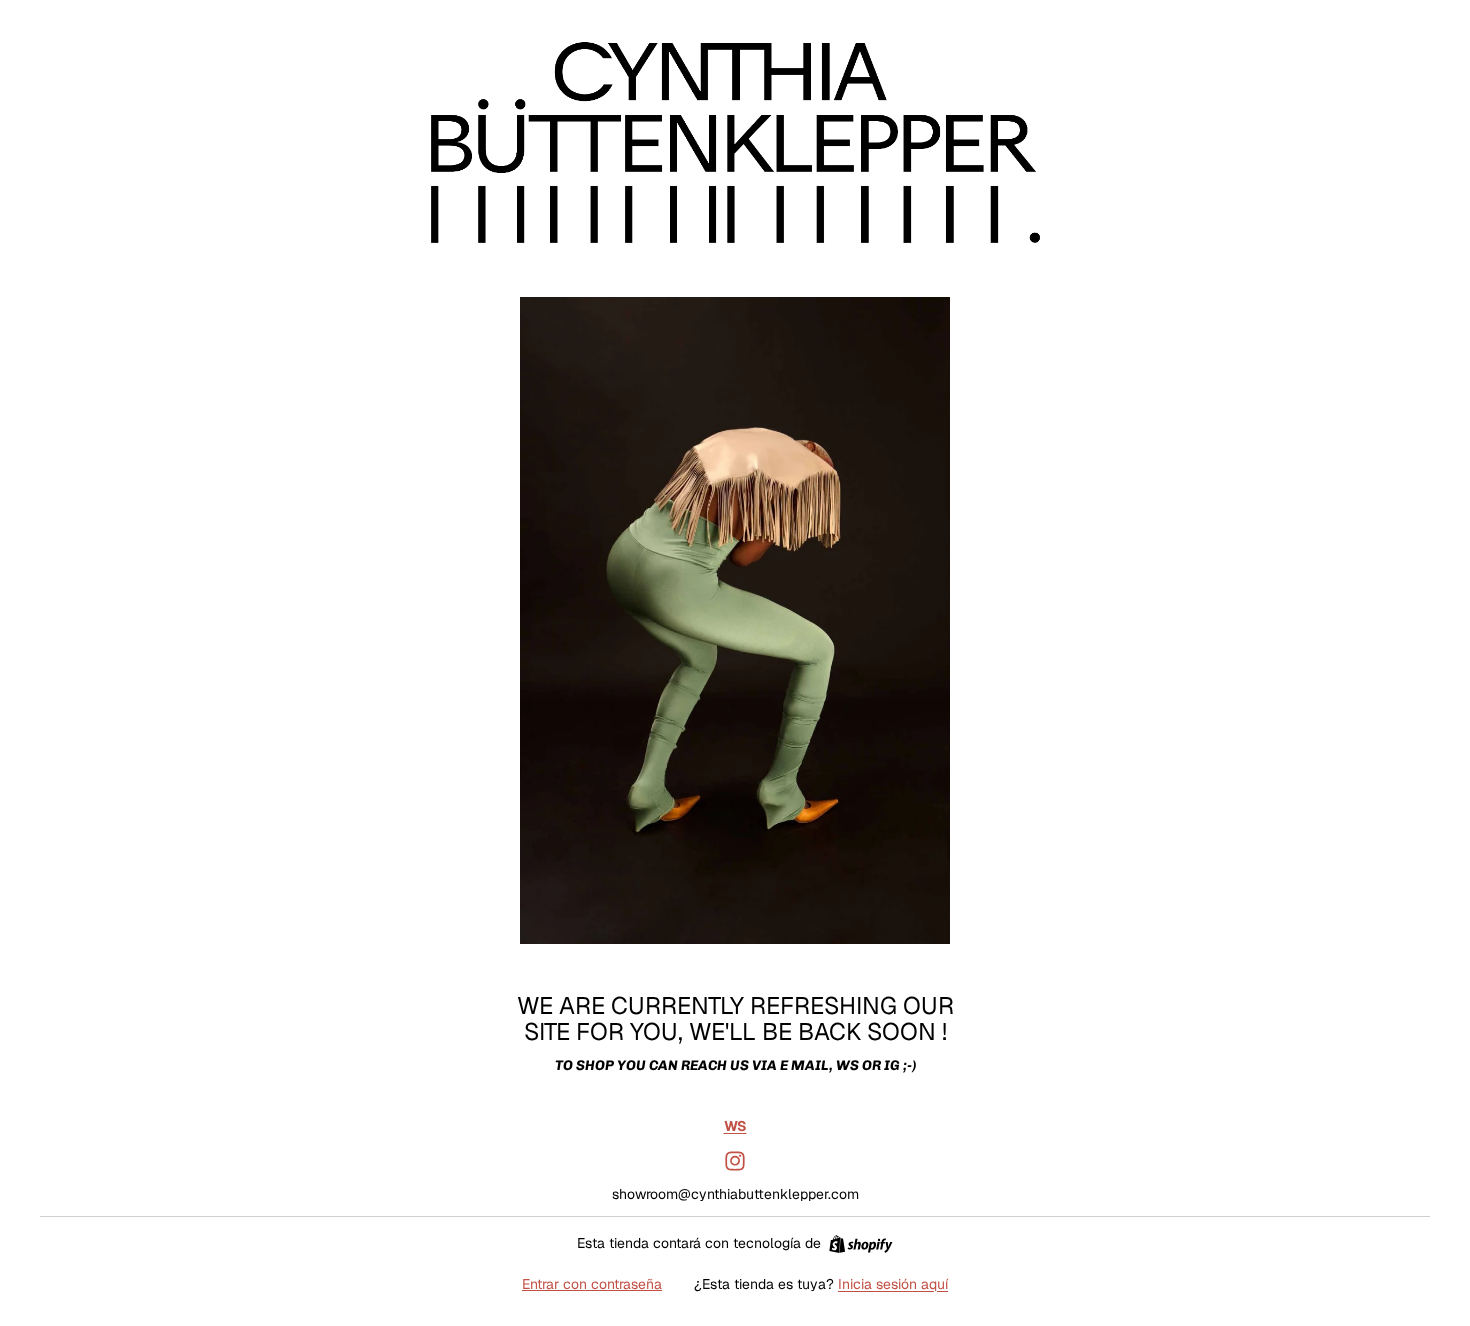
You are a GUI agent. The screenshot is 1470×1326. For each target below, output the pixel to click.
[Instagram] (735, 1161)
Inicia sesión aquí (893, 1284)
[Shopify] (860, 1244)
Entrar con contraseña (592, 1284)
